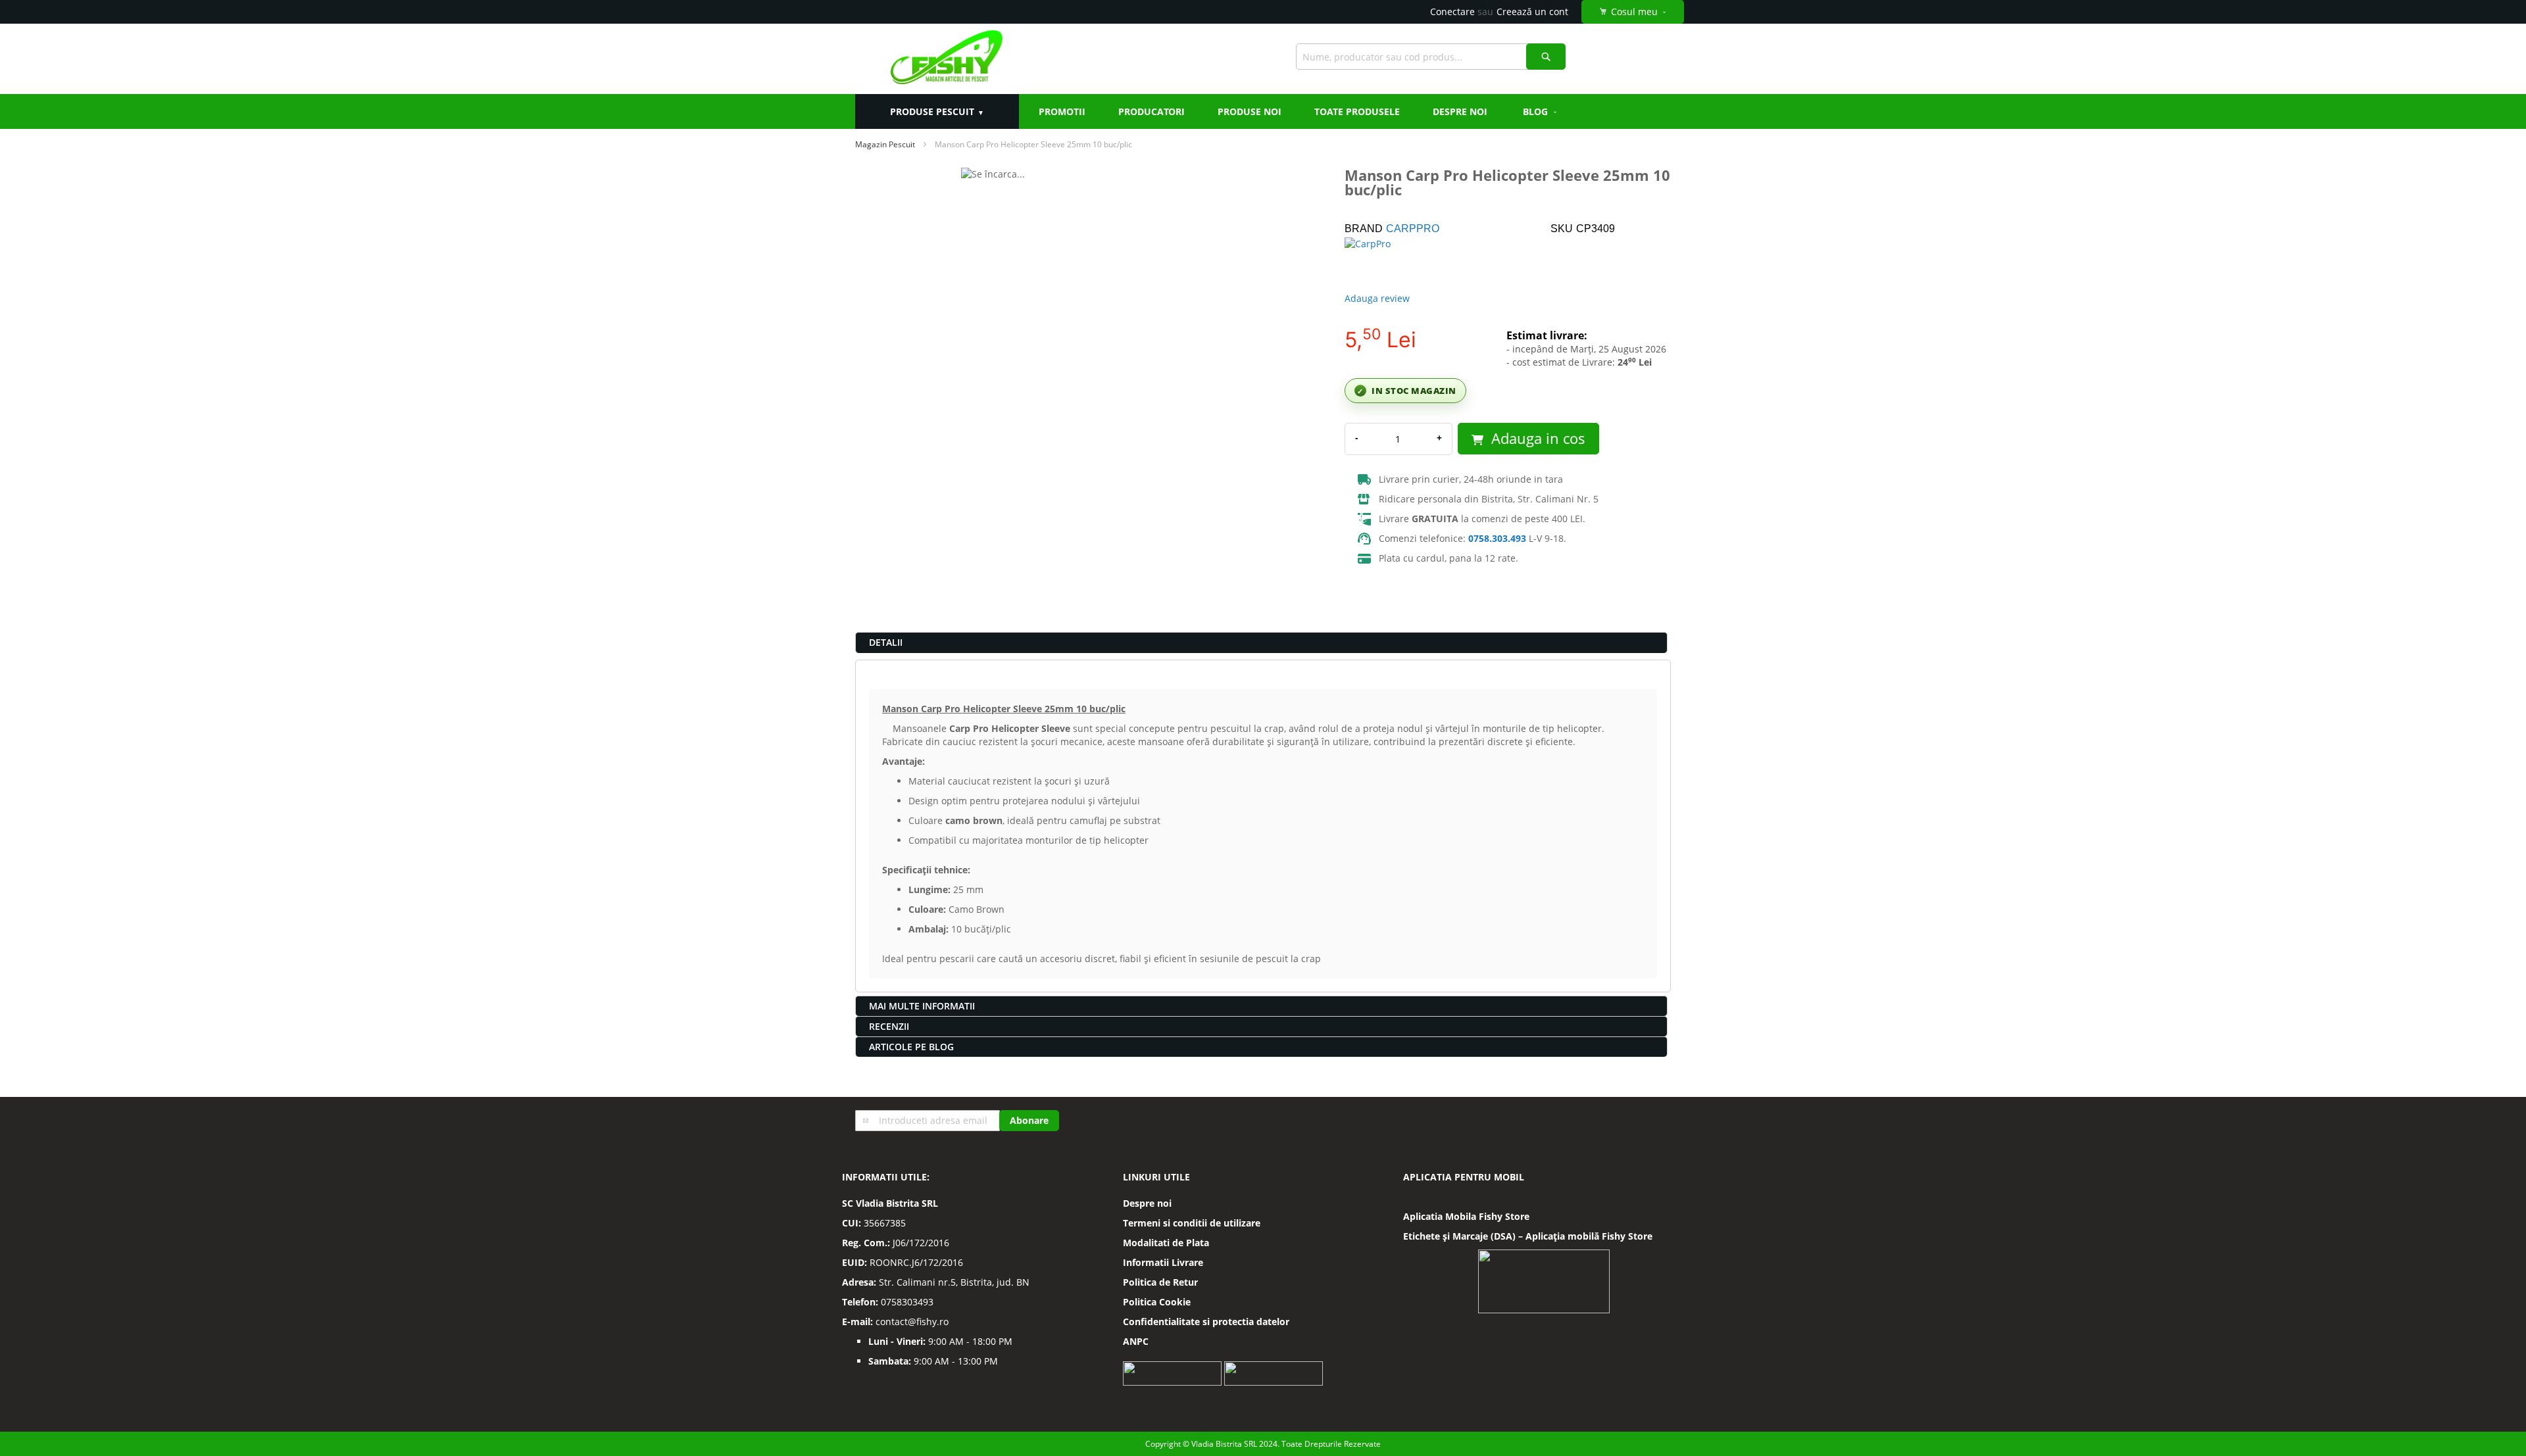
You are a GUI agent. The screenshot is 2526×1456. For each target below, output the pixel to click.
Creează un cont (1532, 12)
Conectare (1452, 12)
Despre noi (1147, 1203)
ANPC (1136, 1341)
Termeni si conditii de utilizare (1192, 1223)
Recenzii (889, 1026)
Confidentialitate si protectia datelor (1206, 1322)
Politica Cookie (1157, 1302)
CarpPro (1413, 229)
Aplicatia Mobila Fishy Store (1466, 1216)
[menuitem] (1541, 111)
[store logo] (946, 59)
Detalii (886, 642)
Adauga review (1377, 298)
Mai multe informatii (922, 1006)
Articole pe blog (911, 1047)
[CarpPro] (1391, 260)
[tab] (1261, 643)
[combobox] (1431, 57)
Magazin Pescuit (885, 144)
